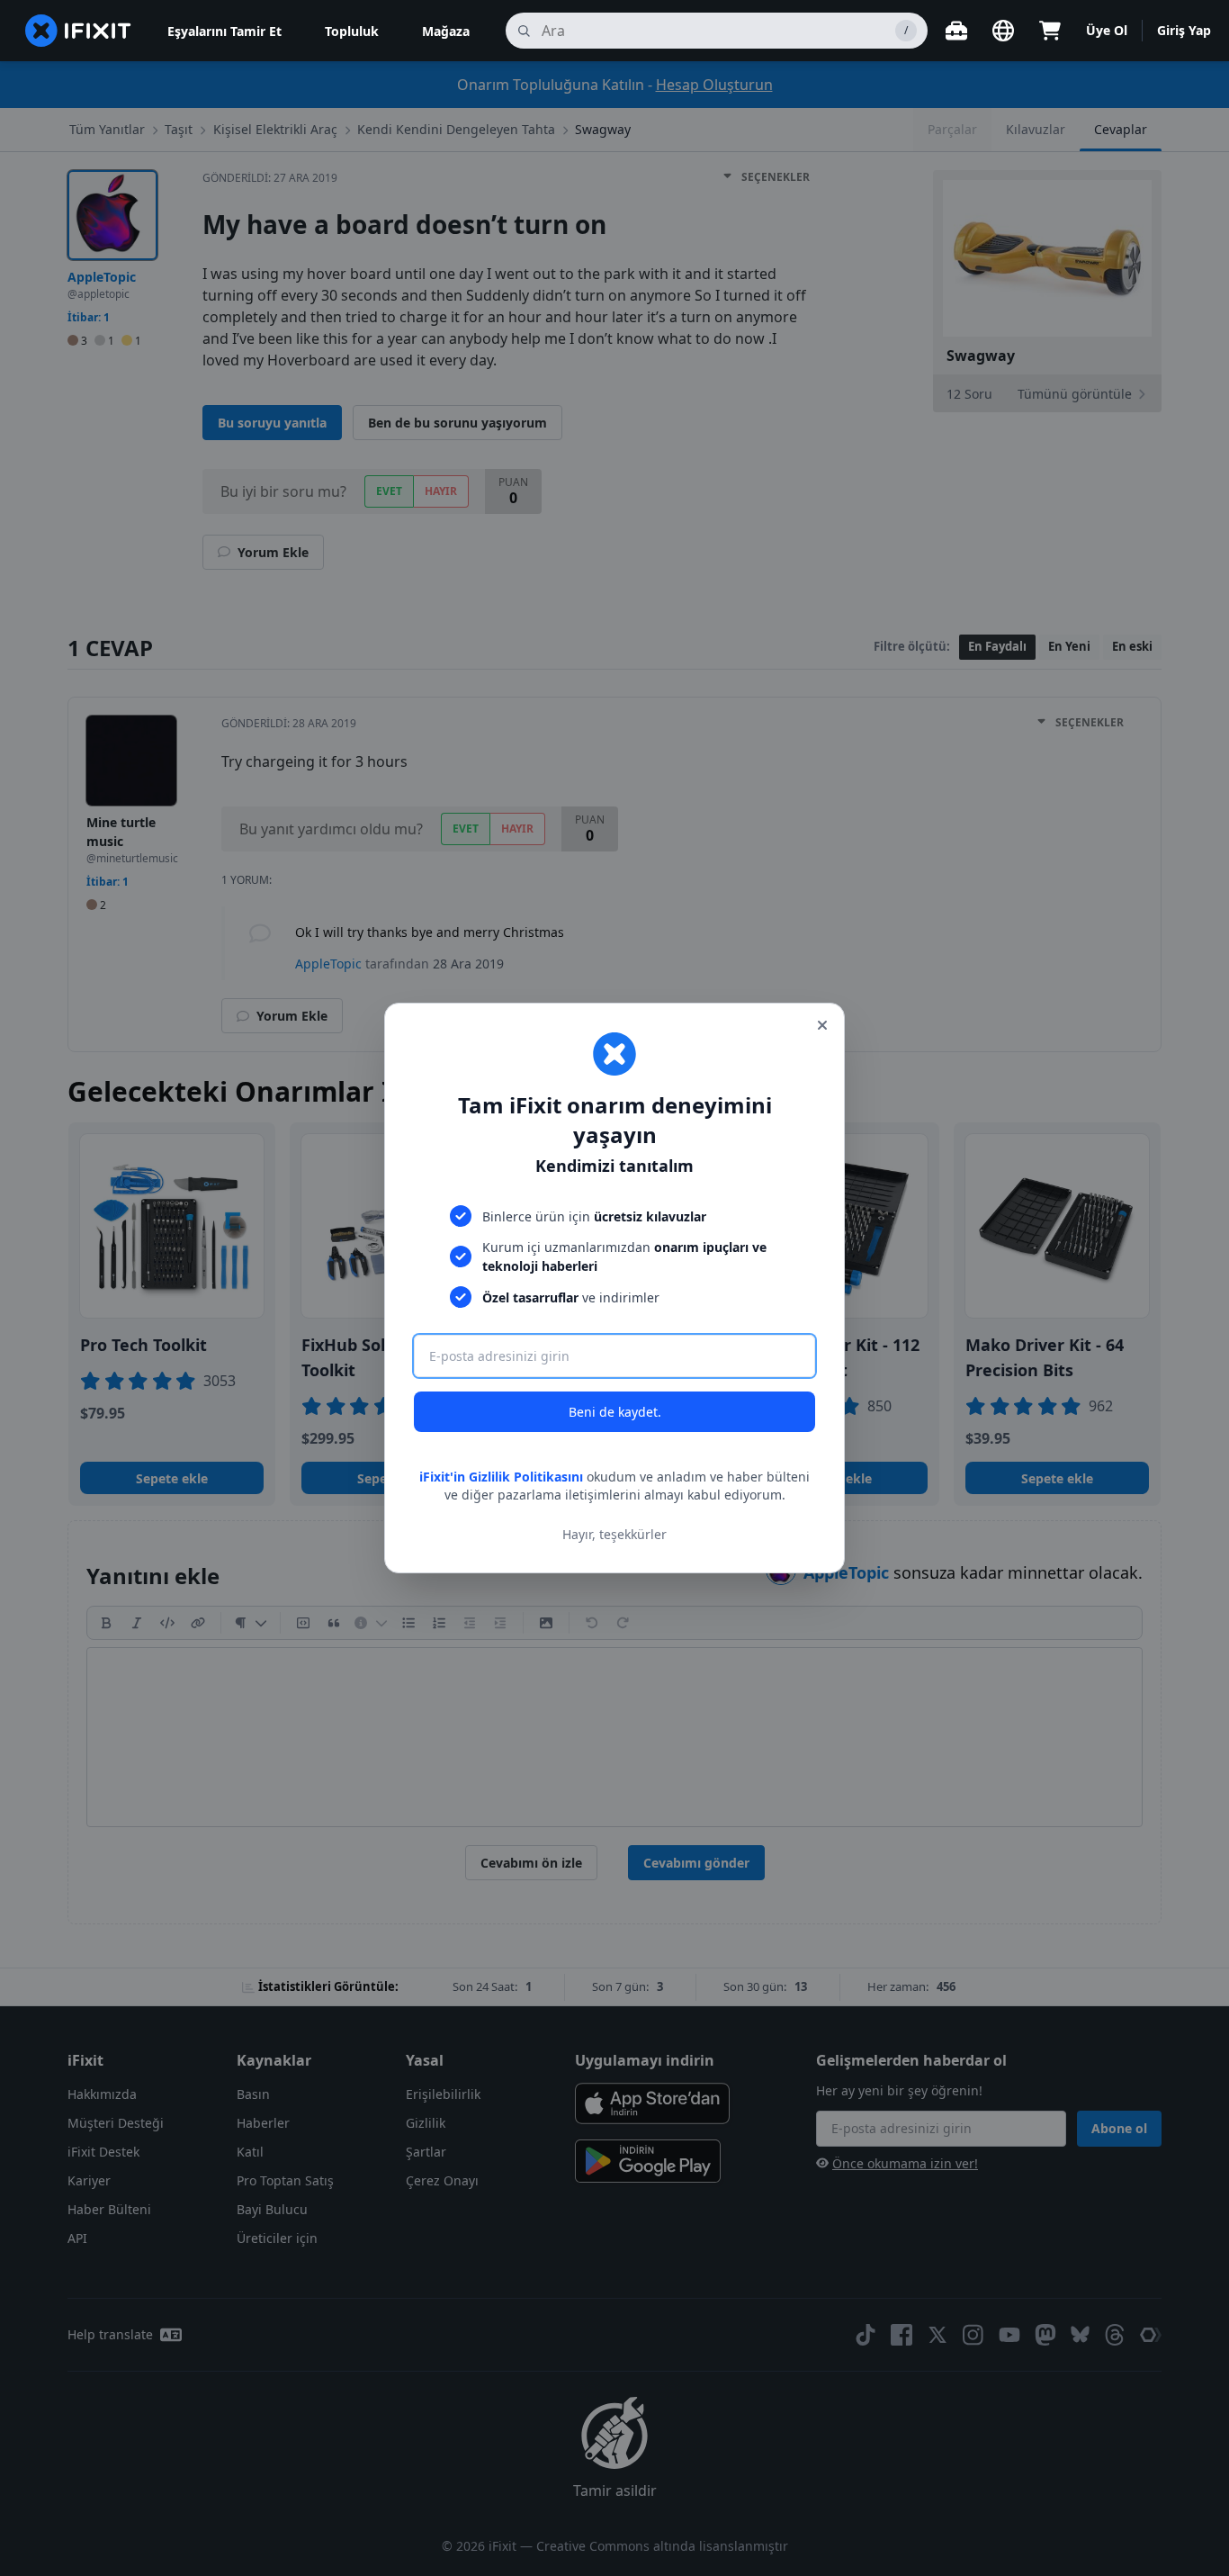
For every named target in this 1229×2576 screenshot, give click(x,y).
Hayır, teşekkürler (614, 1534)
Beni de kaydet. (615, 1412)
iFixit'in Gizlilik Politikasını (501, 1477)
